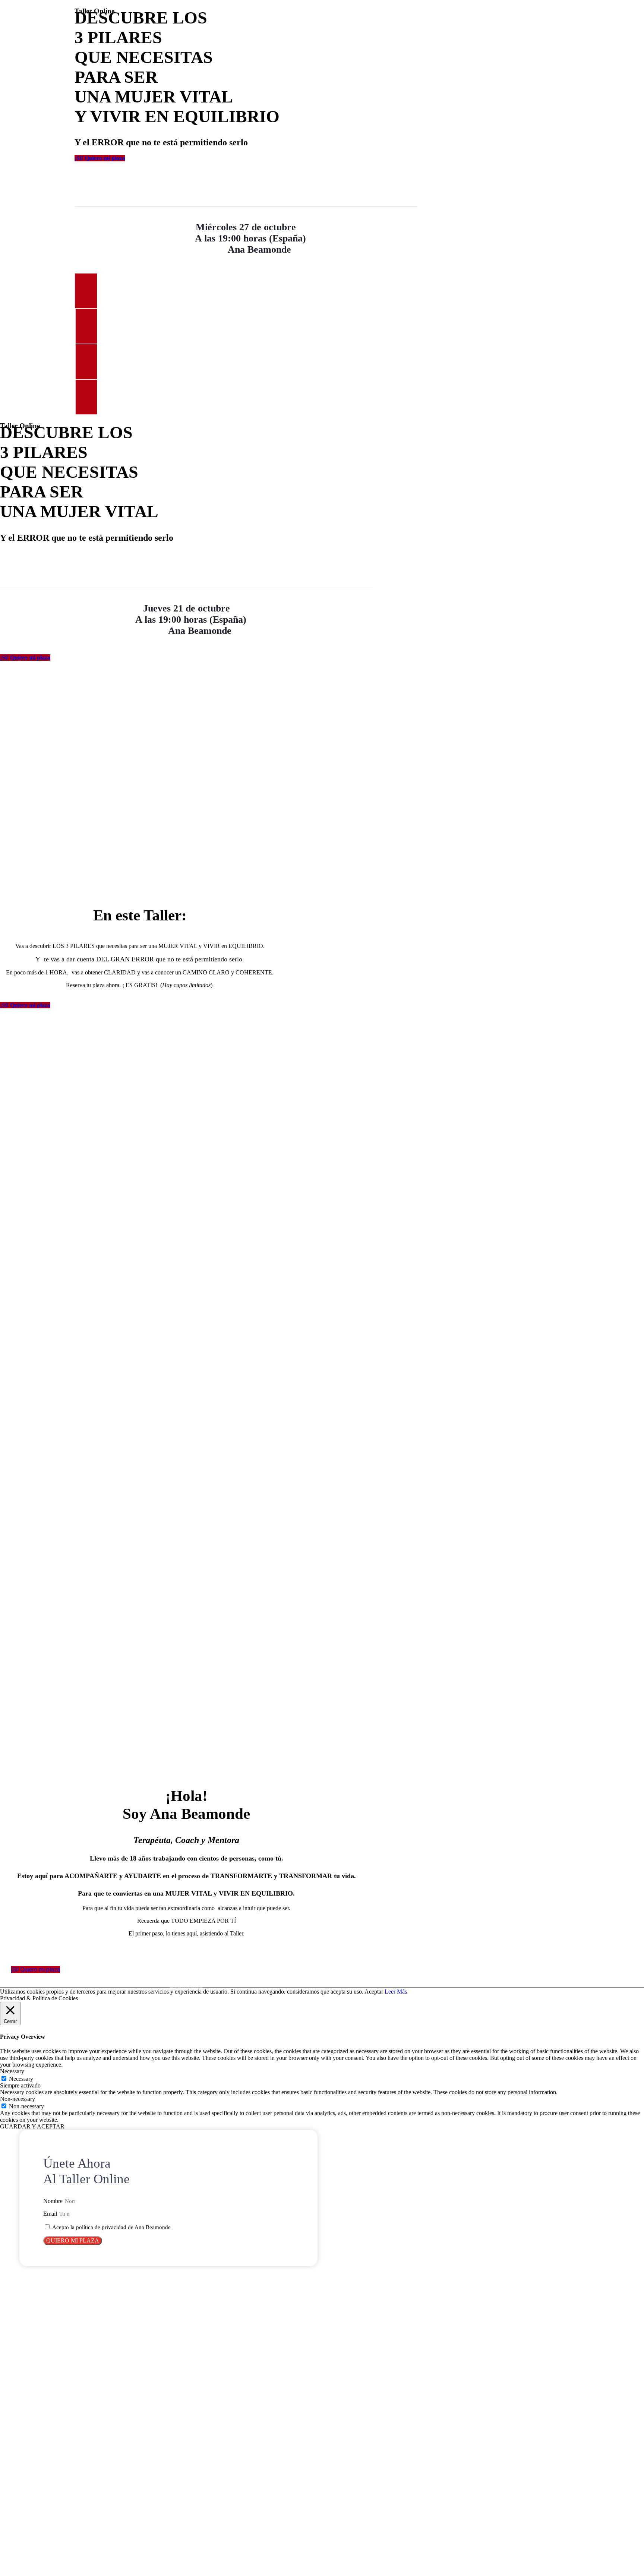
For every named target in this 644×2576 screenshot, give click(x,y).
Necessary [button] (12, 2071)
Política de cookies (199, 1987)
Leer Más (396, 1992)
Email (51, 2214)
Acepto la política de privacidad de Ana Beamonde (111, 2227)
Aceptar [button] (374, 1992)
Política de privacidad (190, 1987)
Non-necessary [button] (18, 2099)
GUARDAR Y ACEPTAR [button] (32, 2126)
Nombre (54, 2201)
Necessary (21, 2079)
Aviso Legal (184, 1987)
